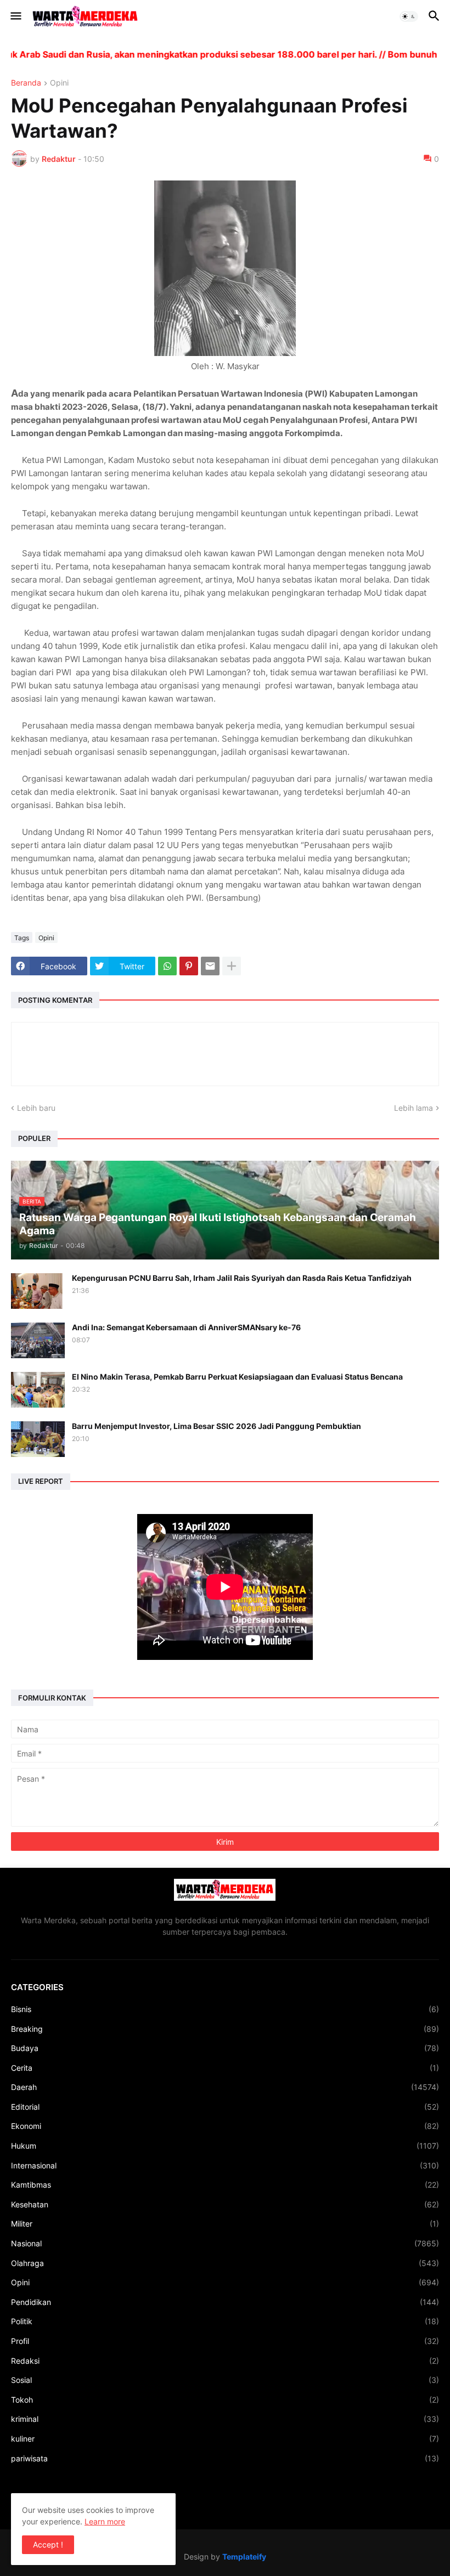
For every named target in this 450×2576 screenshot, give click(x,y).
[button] (15, 16)
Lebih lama (414, 1108)
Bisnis (225, 2009)
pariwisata (225, 2458)
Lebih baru (36, 1108)
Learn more (105, 2521)
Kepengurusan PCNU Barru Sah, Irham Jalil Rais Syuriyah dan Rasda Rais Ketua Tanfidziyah (242, 1278)
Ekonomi (225, 2126)
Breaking (225, 2029)
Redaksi (225, 2361)
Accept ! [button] (48, 2544)
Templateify (244, 2557)
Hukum (225, 2146)
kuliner (225, 2439)
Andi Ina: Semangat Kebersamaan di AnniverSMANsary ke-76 (186, 1327)
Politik (225, 2321)
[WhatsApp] (167, 966)
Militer (225, 2224)
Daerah (225, 2087)
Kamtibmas (225, 2185)
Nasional (225, 2243)
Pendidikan (225, 2302)
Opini (59, 83)
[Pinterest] (189, 966)
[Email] (210, 966)
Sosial (225, 2380)
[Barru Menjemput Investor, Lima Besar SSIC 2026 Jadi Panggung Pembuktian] (38, 1439)
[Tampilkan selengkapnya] (232, 966)
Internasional (225, 2165)
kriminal (225, 2419)
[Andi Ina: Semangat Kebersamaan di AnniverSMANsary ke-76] (38, 1340)
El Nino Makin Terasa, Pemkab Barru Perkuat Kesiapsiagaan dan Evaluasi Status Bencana (237, 1377)
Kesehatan (225, 2204)
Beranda (26, 83)
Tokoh (225, 2400)
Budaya (225, 2048)
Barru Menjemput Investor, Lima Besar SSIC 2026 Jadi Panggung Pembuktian (216, 1426)
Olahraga (225, 2263)
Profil (225, 2341)
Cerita (225, 2068)
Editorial (225, 2107)
